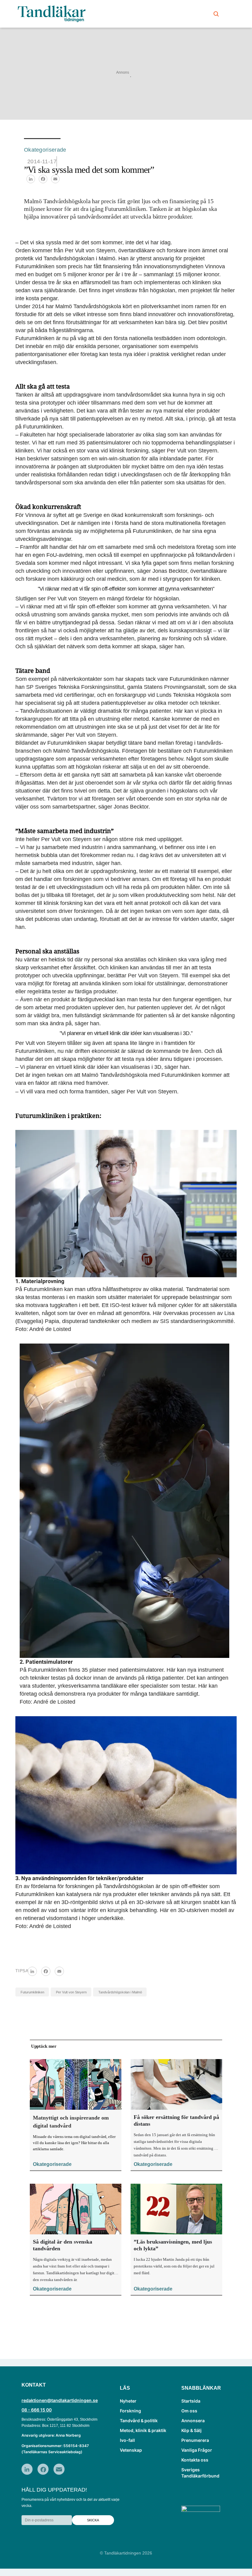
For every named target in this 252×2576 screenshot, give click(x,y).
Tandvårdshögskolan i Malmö (120, 1992)
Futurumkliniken (32, 1992)
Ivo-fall (127, 2440)
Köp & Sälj (191, 2430)
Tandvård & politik (139, 2421)
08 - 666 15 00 (37, 2410)
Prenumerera (195, 2440)
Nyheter (128, 2401)
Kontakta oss (195, 2460)
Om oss (189, 2411)
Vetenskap (131, 2450)
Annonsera (193, 2421)
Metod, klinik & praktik (143, 2430)
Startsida (191, 2401)
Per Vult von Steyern (71, 1992)
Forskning (130, 2411)
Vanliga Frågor (197, 2450)
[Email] (55, 179)
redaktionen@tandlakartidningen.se (60, 2400)
